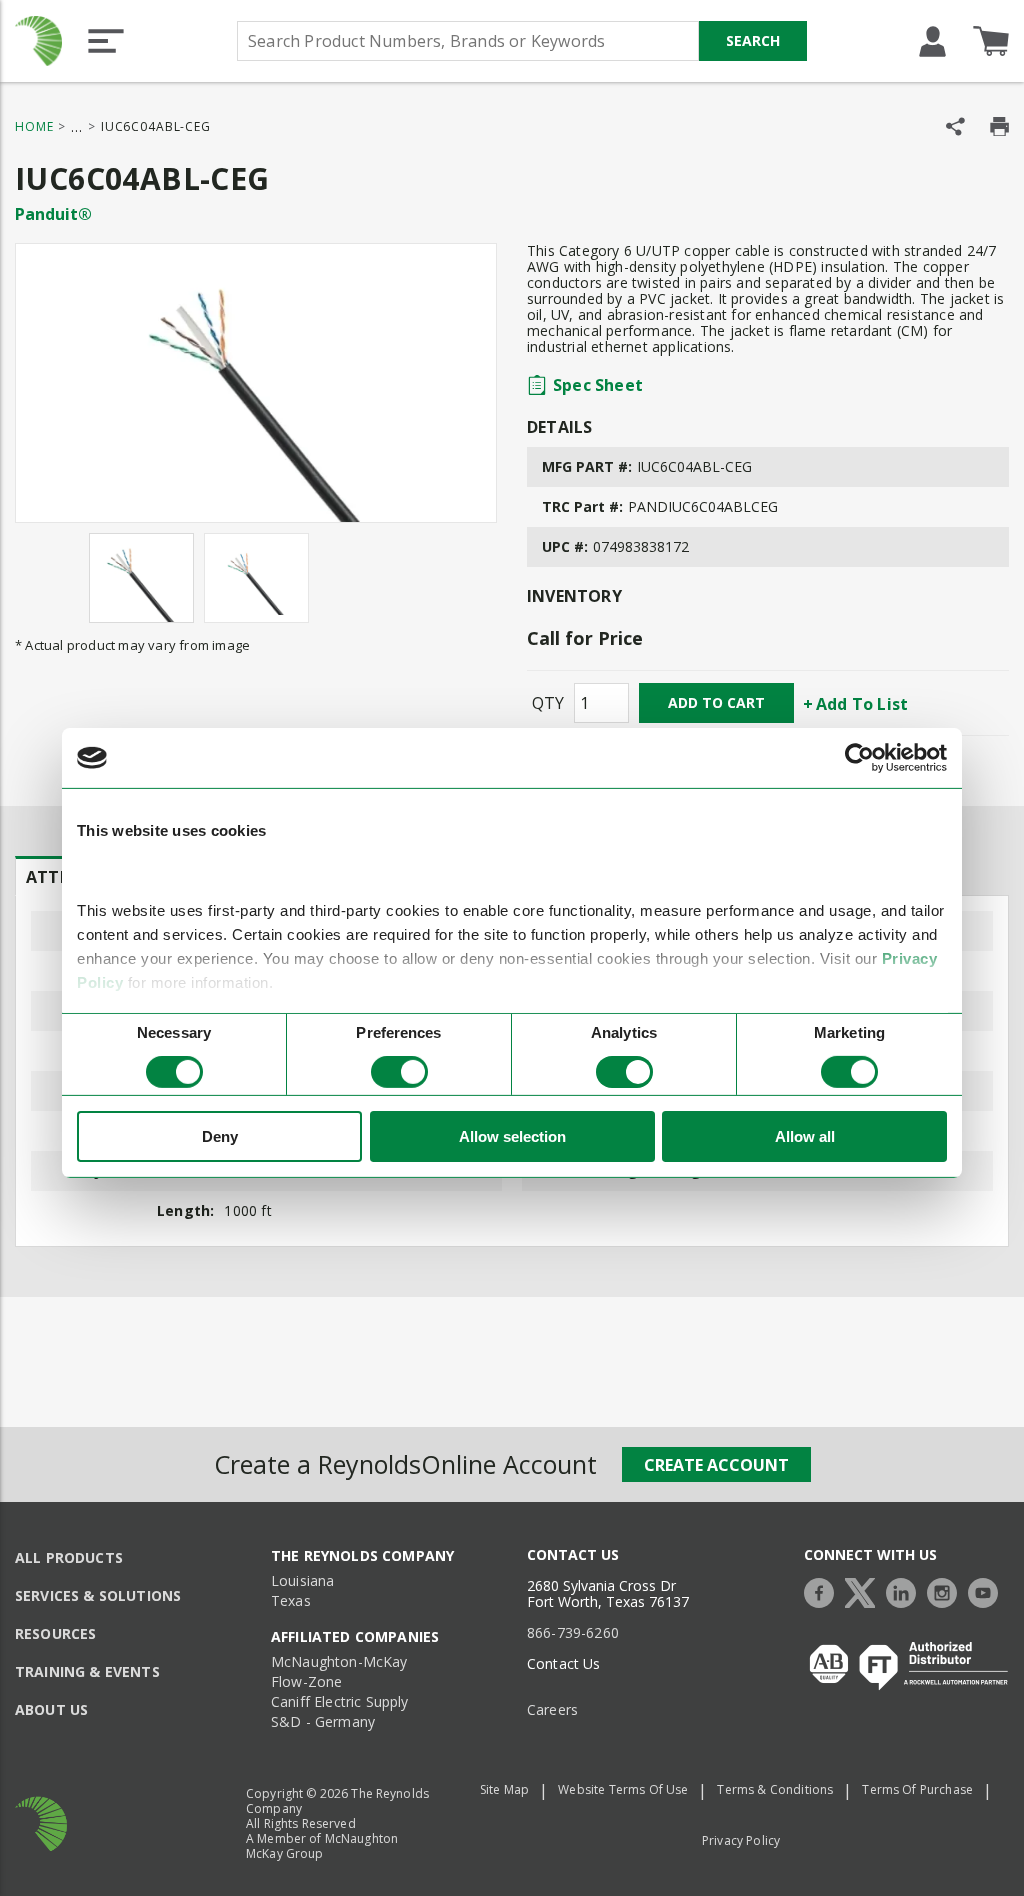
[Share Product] (955, 126)
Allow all (805, 1136)
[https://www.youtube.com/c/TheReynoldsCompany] (988, 1590)
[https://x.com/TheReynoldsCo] (865, 1590)
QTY (548, 703)
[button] (106, 41)
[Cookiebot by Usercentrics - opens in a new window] (859, 758)
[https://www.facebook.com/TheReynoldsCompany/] (824, 1590)
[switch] (399, 1072)
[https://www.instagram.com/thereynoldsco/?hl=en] (947, 1590)
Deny (220, 1136)
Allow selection (512, 1136)
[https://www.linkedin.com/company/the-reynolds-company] (906, 1590)
